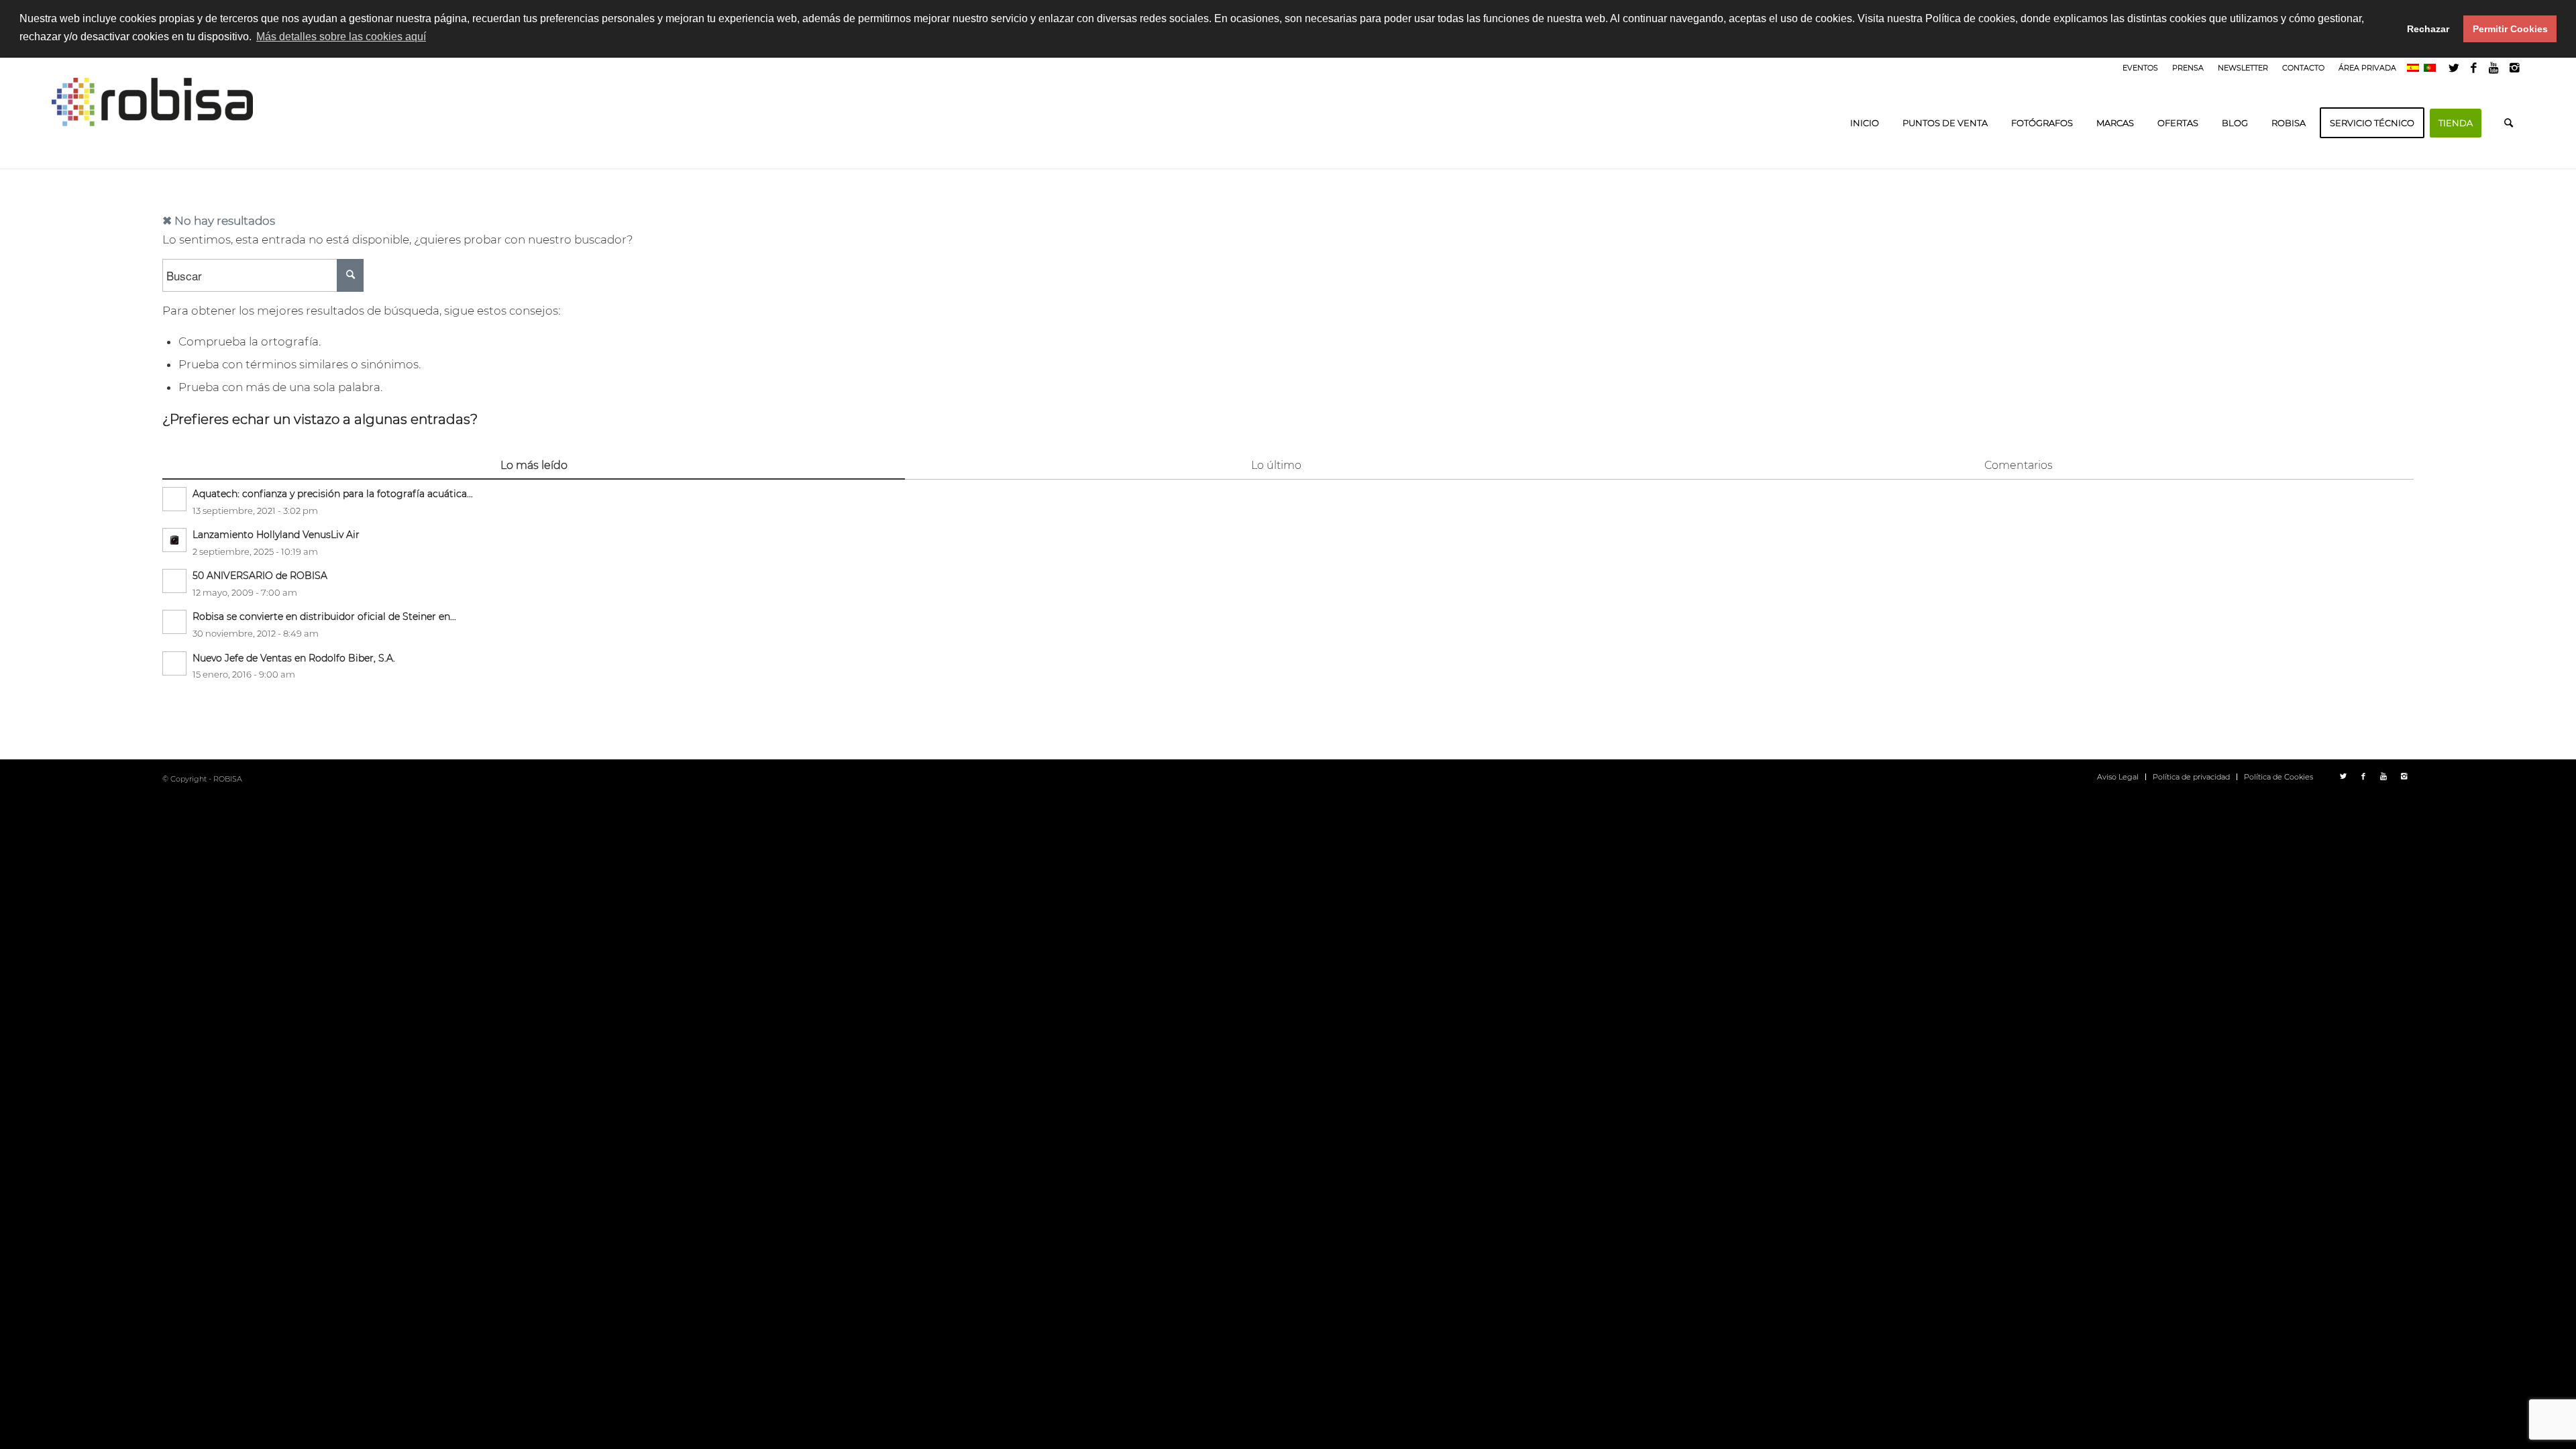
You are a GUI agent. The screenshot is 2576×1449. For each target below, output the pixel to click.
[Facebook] (2474, 68)
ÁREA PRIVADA (2367, 68)
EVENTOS (2140, 68)
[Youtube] (2494, 68)
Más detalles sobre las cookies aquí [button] (341, 37)
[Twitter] (2454, 68)
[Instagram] (2514, 68)
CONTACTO (2303, 68)
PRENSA (2188, 68)
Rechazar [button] (2428, 29)
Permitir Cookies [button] (2510, 29)
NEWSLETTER (2243, 68)
